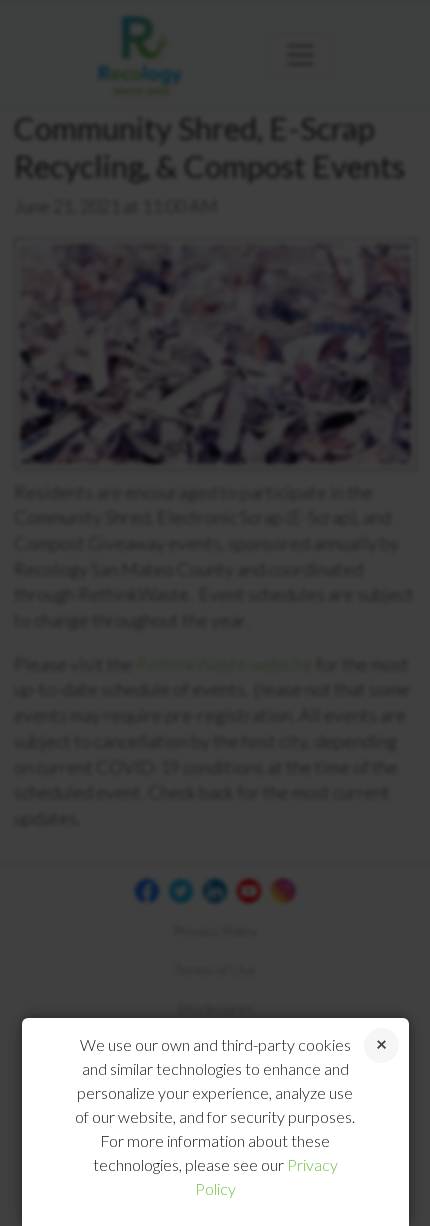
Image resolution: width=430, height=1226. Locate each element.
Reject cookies (381, 1045)
